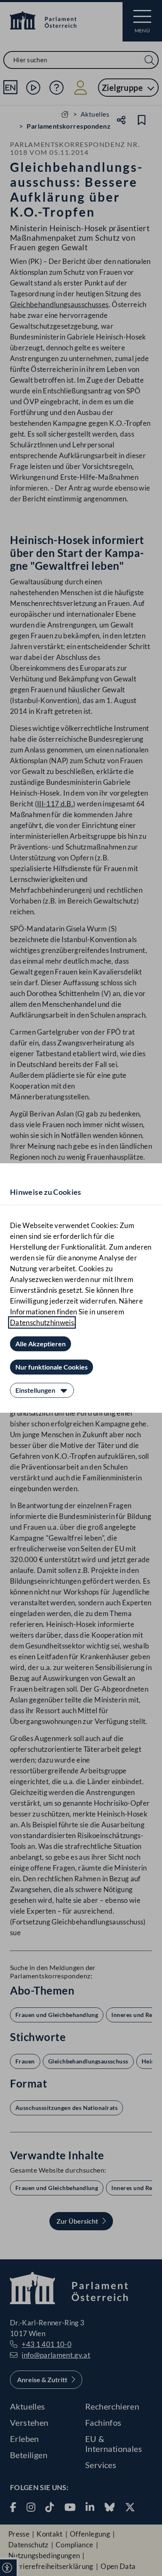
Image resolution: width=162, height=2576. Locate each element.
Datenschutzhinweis (42, 1322)
